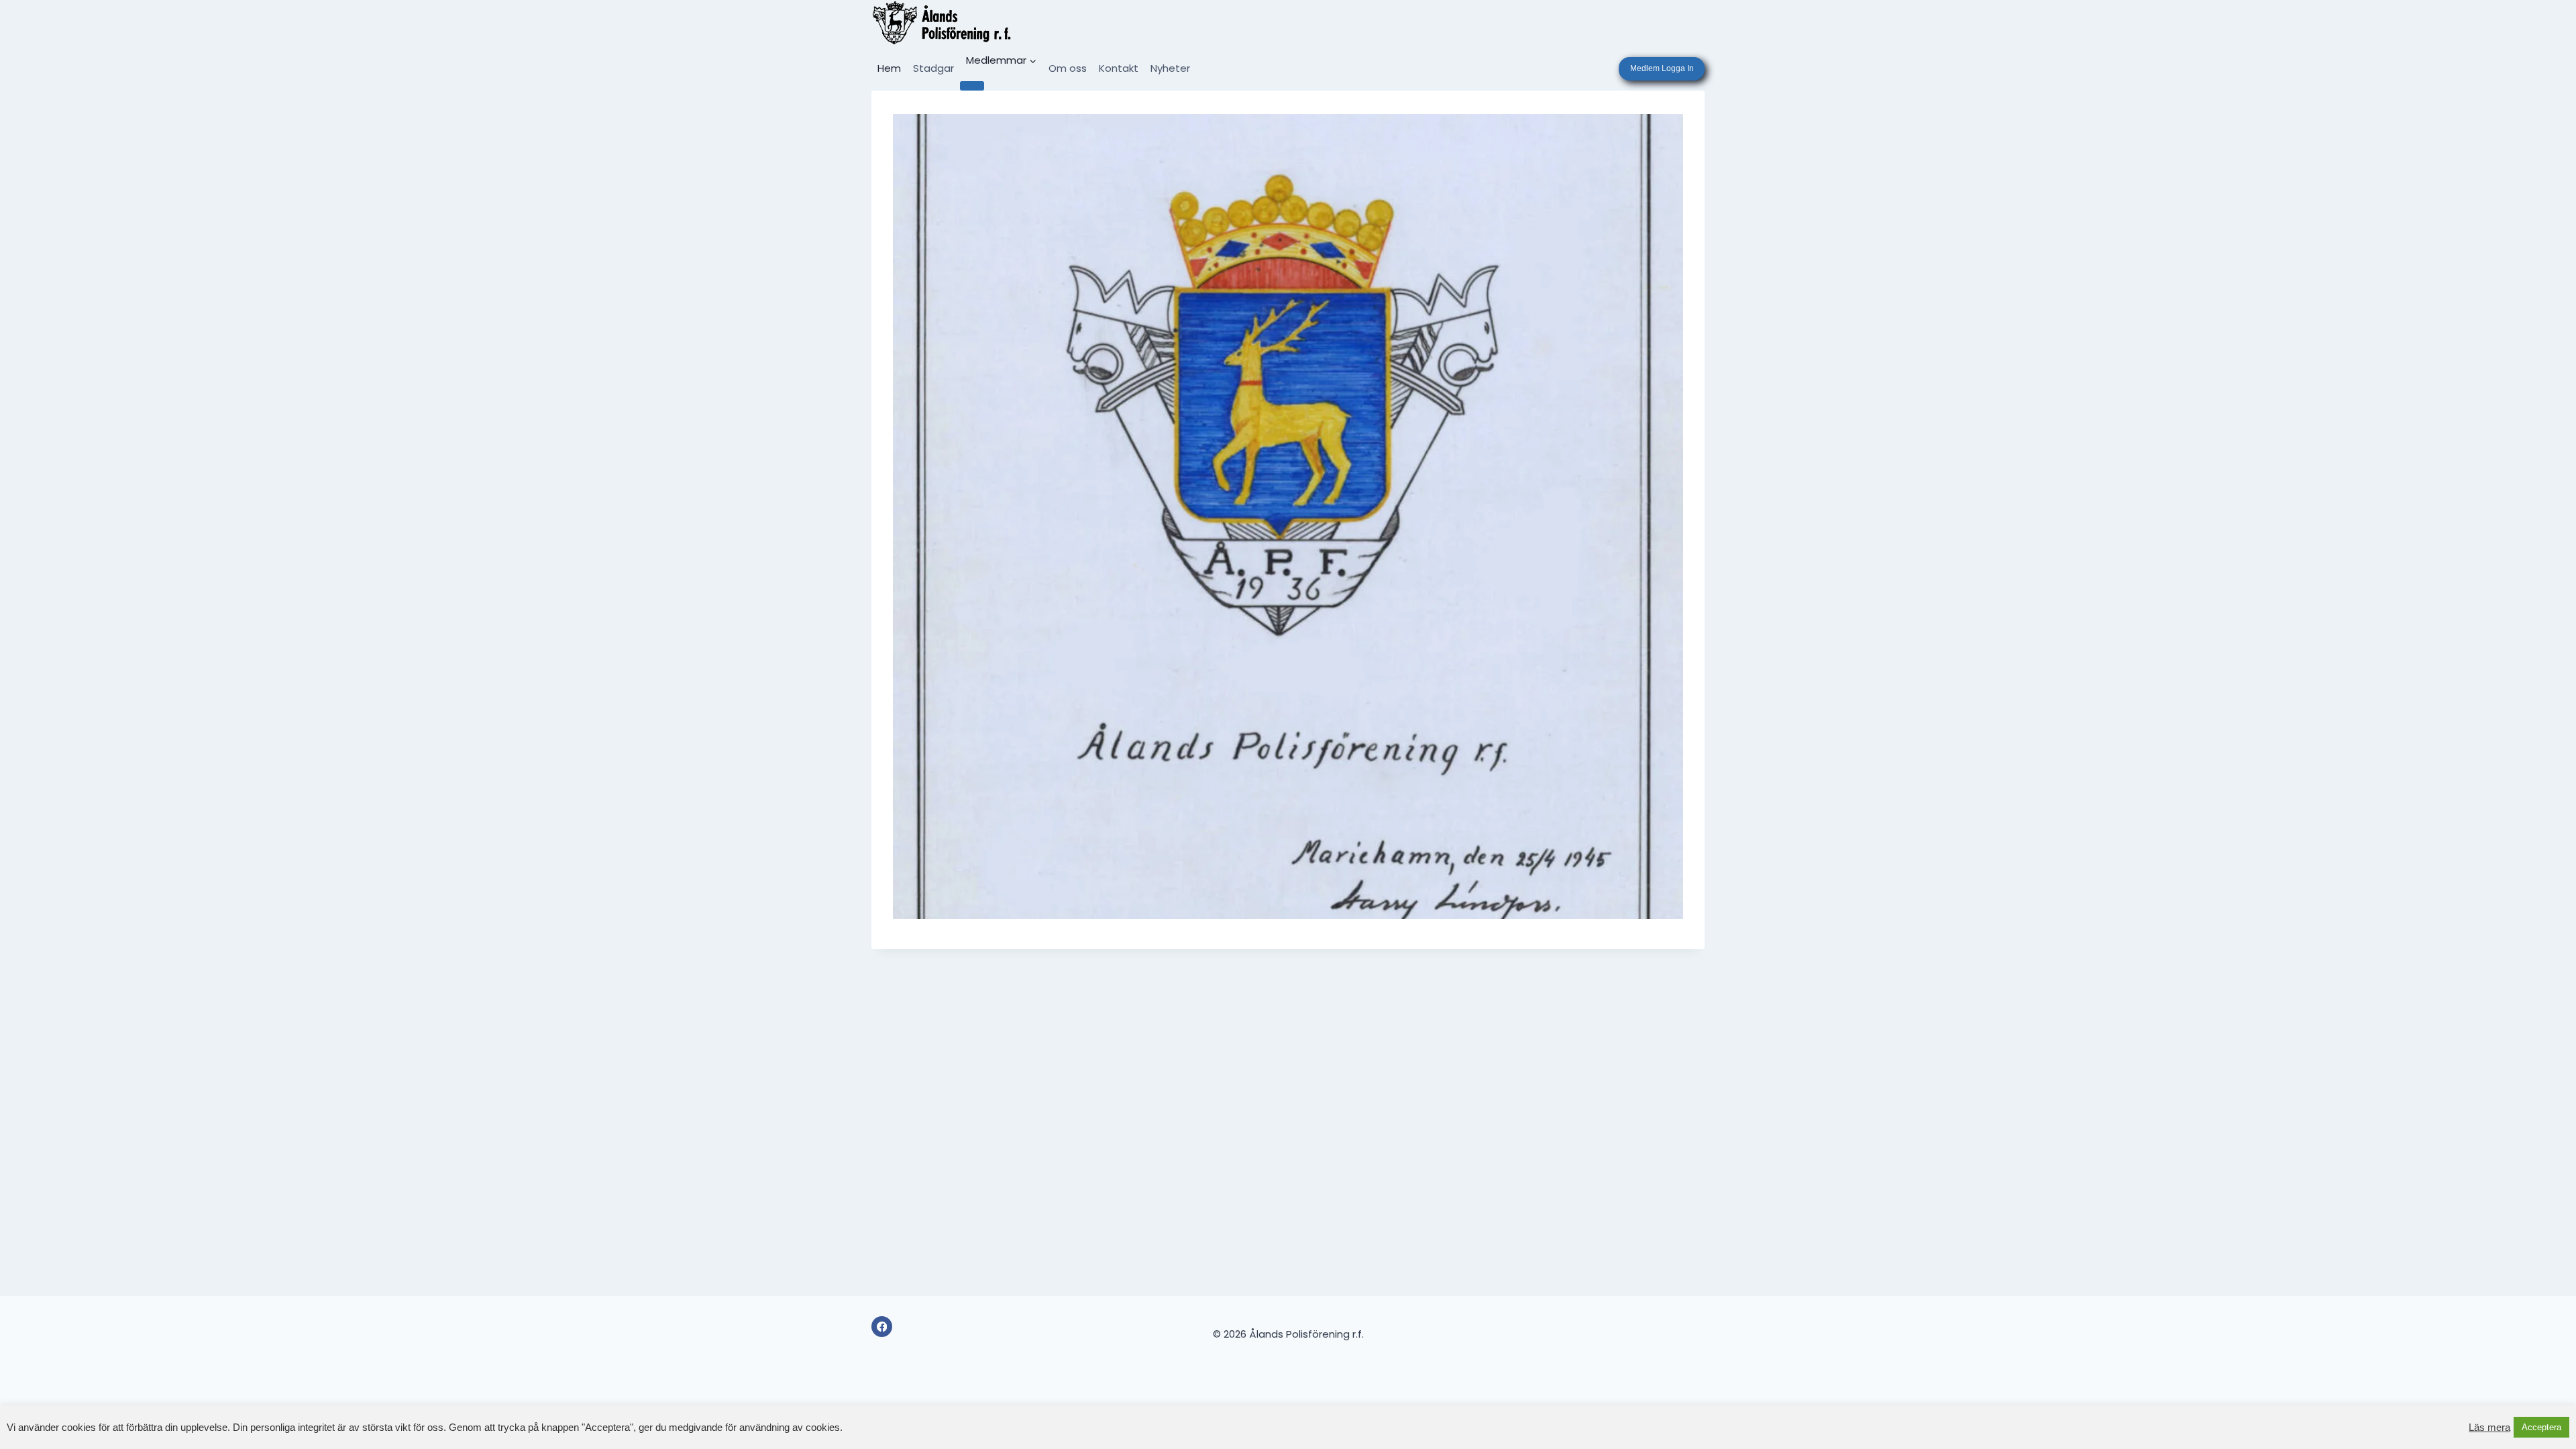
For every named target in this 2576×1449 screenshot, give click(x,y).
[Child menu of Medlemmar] (972, 86)
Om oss (1068, 68)
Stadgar (933, 68)
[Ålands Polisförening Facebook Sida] (882, 1327)
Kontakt (1119, 68)
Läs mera (2489, 1428)
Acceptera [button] (2541, 1427)
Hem (889, 68)
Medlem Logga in (1662, 68)
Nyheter (1170, 68)
